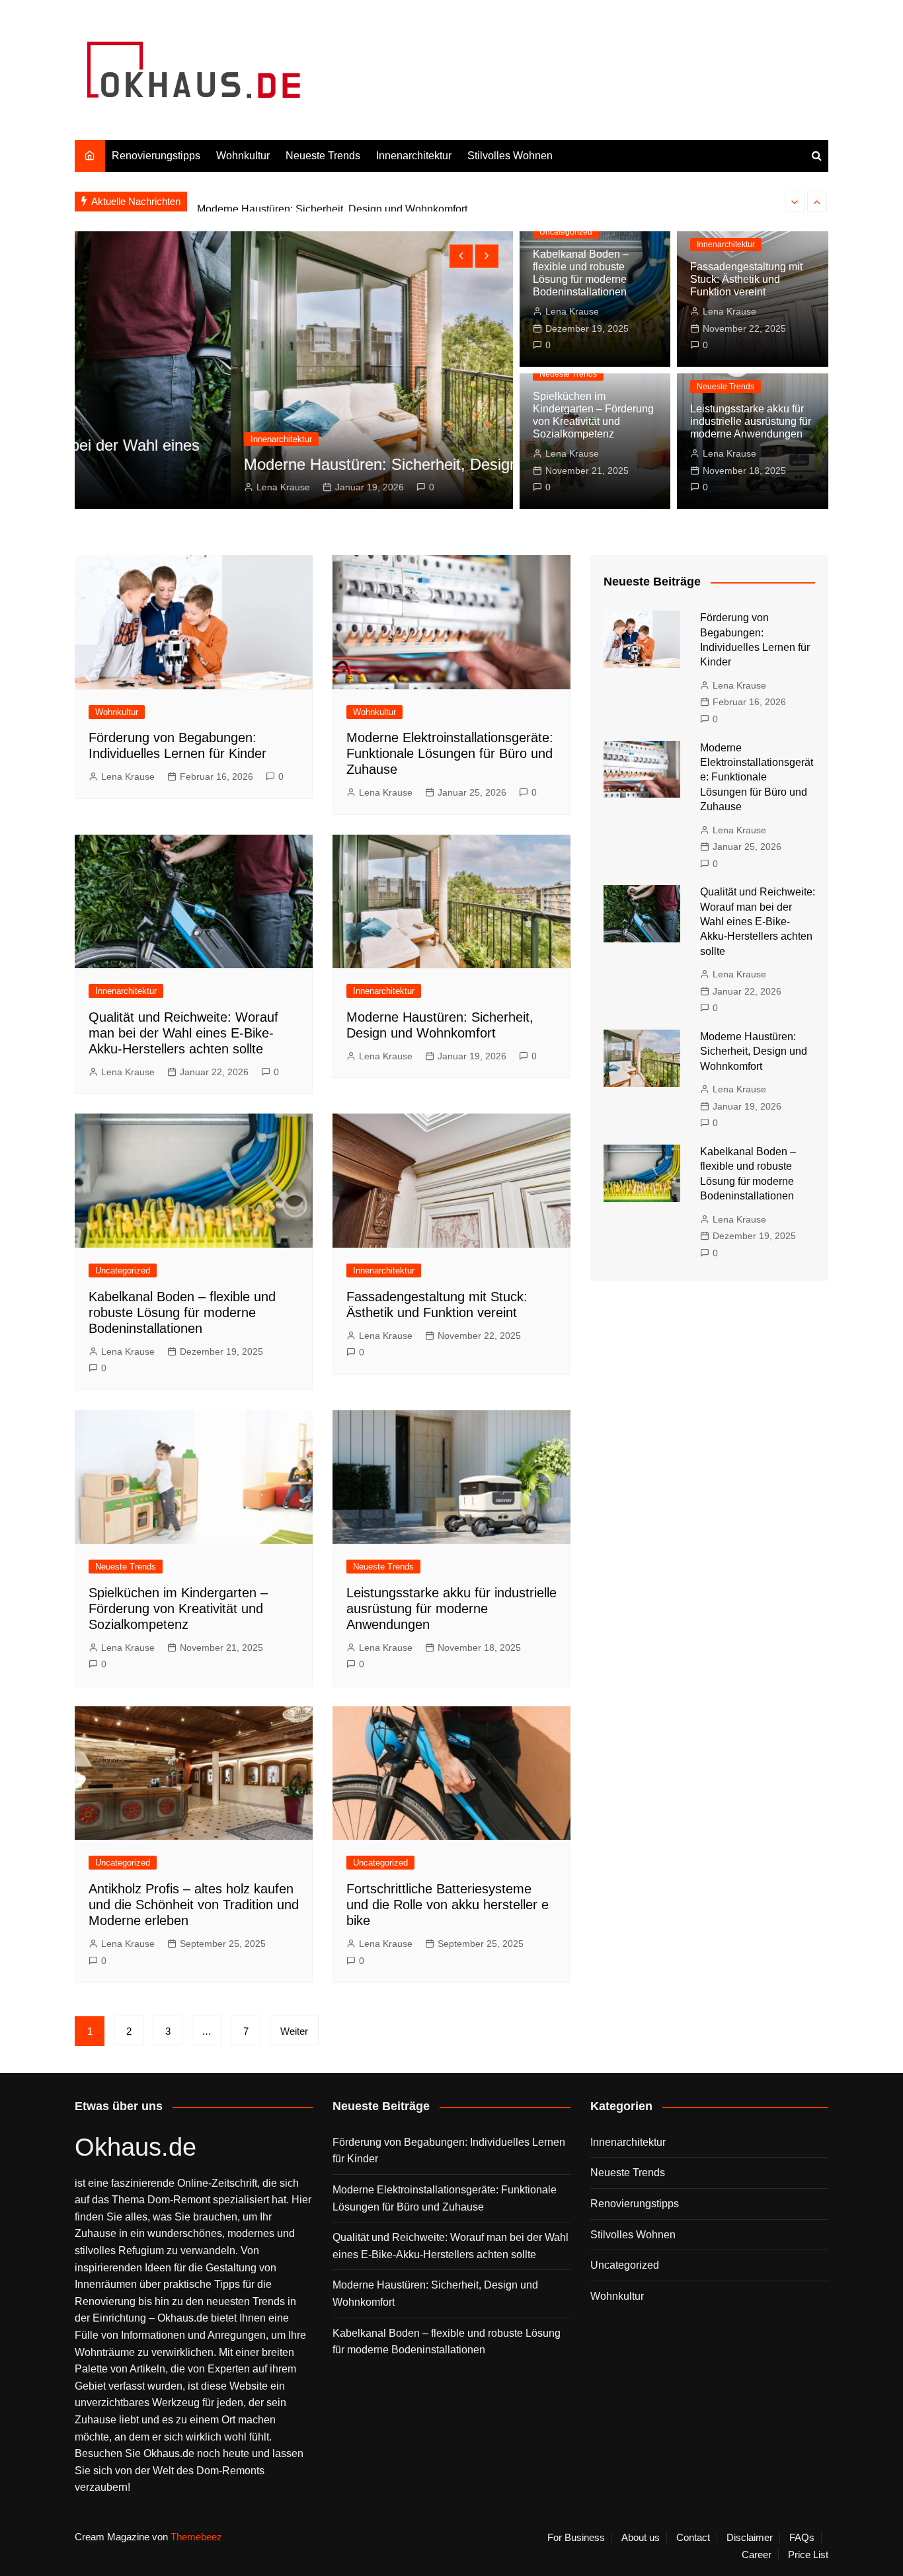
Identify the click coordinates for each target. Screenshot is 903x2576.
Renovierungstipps (156, 156)
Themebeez (196, 2537)
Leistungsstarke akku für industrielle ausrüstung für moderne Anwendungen (751, 421)
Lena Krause (128, 487)
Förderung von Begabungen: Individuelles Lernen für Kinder (449, 2151)
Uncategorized (566, 232)
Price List (808, 2555)
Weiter (294, 2031)
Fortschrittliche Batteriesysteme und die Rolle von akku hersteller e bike (448, 1905)
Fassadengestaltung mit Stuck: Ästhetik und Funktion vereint (746, 279)
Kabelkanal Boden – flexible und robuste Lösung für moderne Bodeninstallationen (182, 1312)
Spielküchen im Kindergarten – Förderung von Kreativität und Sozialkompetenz (178, 1609)
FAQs (802, 2538)
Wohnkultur (243, 156)
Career (757, 2555)
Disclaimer (750, 2538)
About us (641, 2538)
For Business (576, 2538)
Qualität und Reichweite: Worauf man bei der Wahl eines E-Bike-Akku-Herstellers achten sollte (183, 1033)
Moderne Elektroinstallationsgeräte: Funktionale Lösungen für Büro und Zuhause (450, 753)
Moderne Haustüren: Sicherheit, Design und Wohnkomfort (332, 201)
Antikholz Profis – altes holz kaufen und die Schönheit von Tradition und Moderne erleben (194, 1905)
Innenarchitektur (414, 156)
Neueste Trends (323, 156)
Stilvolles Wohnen (510, 156)
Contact (693, 2538)
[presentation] (795, 202)
